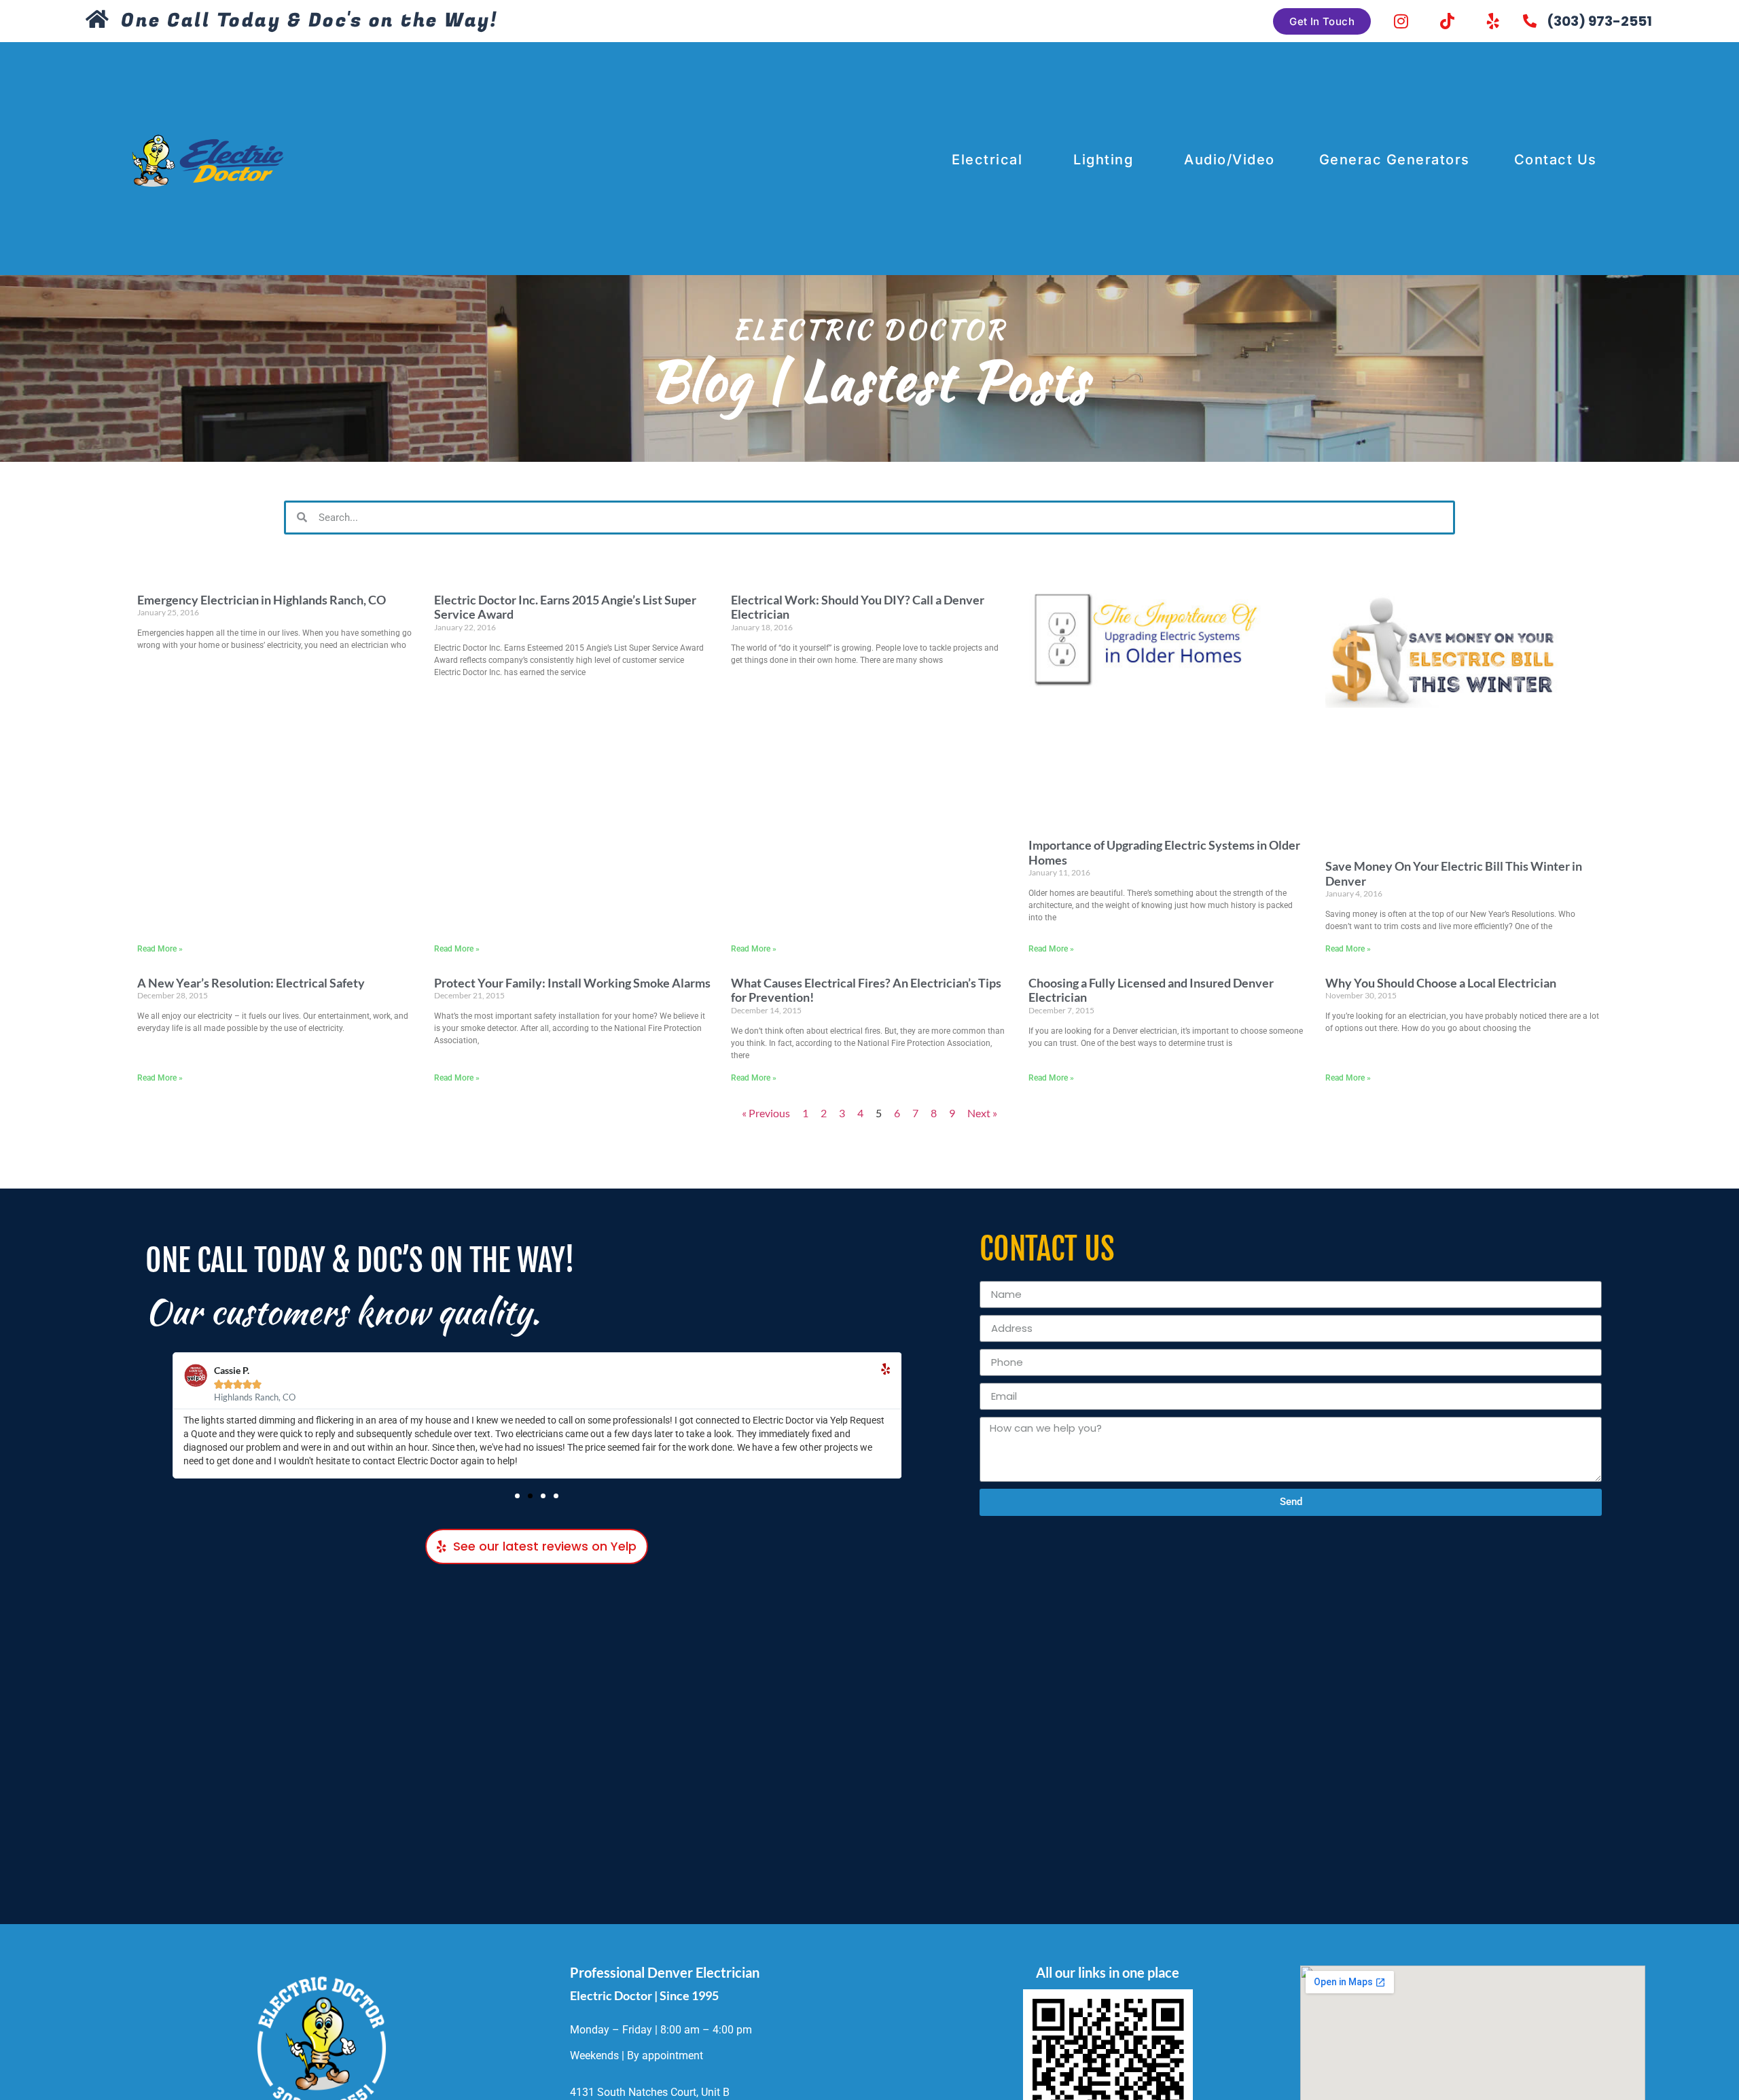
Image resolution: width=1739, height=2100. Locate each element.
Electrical (987, 160)
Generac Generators (1395, 160)
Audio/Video (1230, 160)
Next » (982, 1113)
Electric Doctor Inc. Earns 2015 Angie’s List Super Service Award (565, 607)
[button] (517, 1496)
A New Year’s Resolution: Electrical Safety (251, 983)
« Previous (766, 1113)
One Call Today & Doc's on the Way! (309, 21)
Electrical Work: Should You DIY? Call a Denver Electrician (858, 607)
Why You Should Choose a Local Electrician (1441, 983)
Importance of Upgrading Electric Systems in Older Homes (1164, 852)
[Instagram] (1401, 21)
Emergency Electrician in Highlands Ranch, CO (262, 600)
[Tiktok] (1447, 21)
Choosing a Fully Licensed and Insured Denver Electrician (1151, 990)
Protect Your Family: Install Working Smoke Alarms (572, 983)
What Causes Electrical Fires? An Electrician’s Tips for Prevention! (866, 990)
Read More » (160, 949)
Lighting (1103, 160)
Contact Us (1556, 160)
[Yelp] (1493, 21)
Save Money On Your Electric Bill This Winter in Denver (1454, 873)
